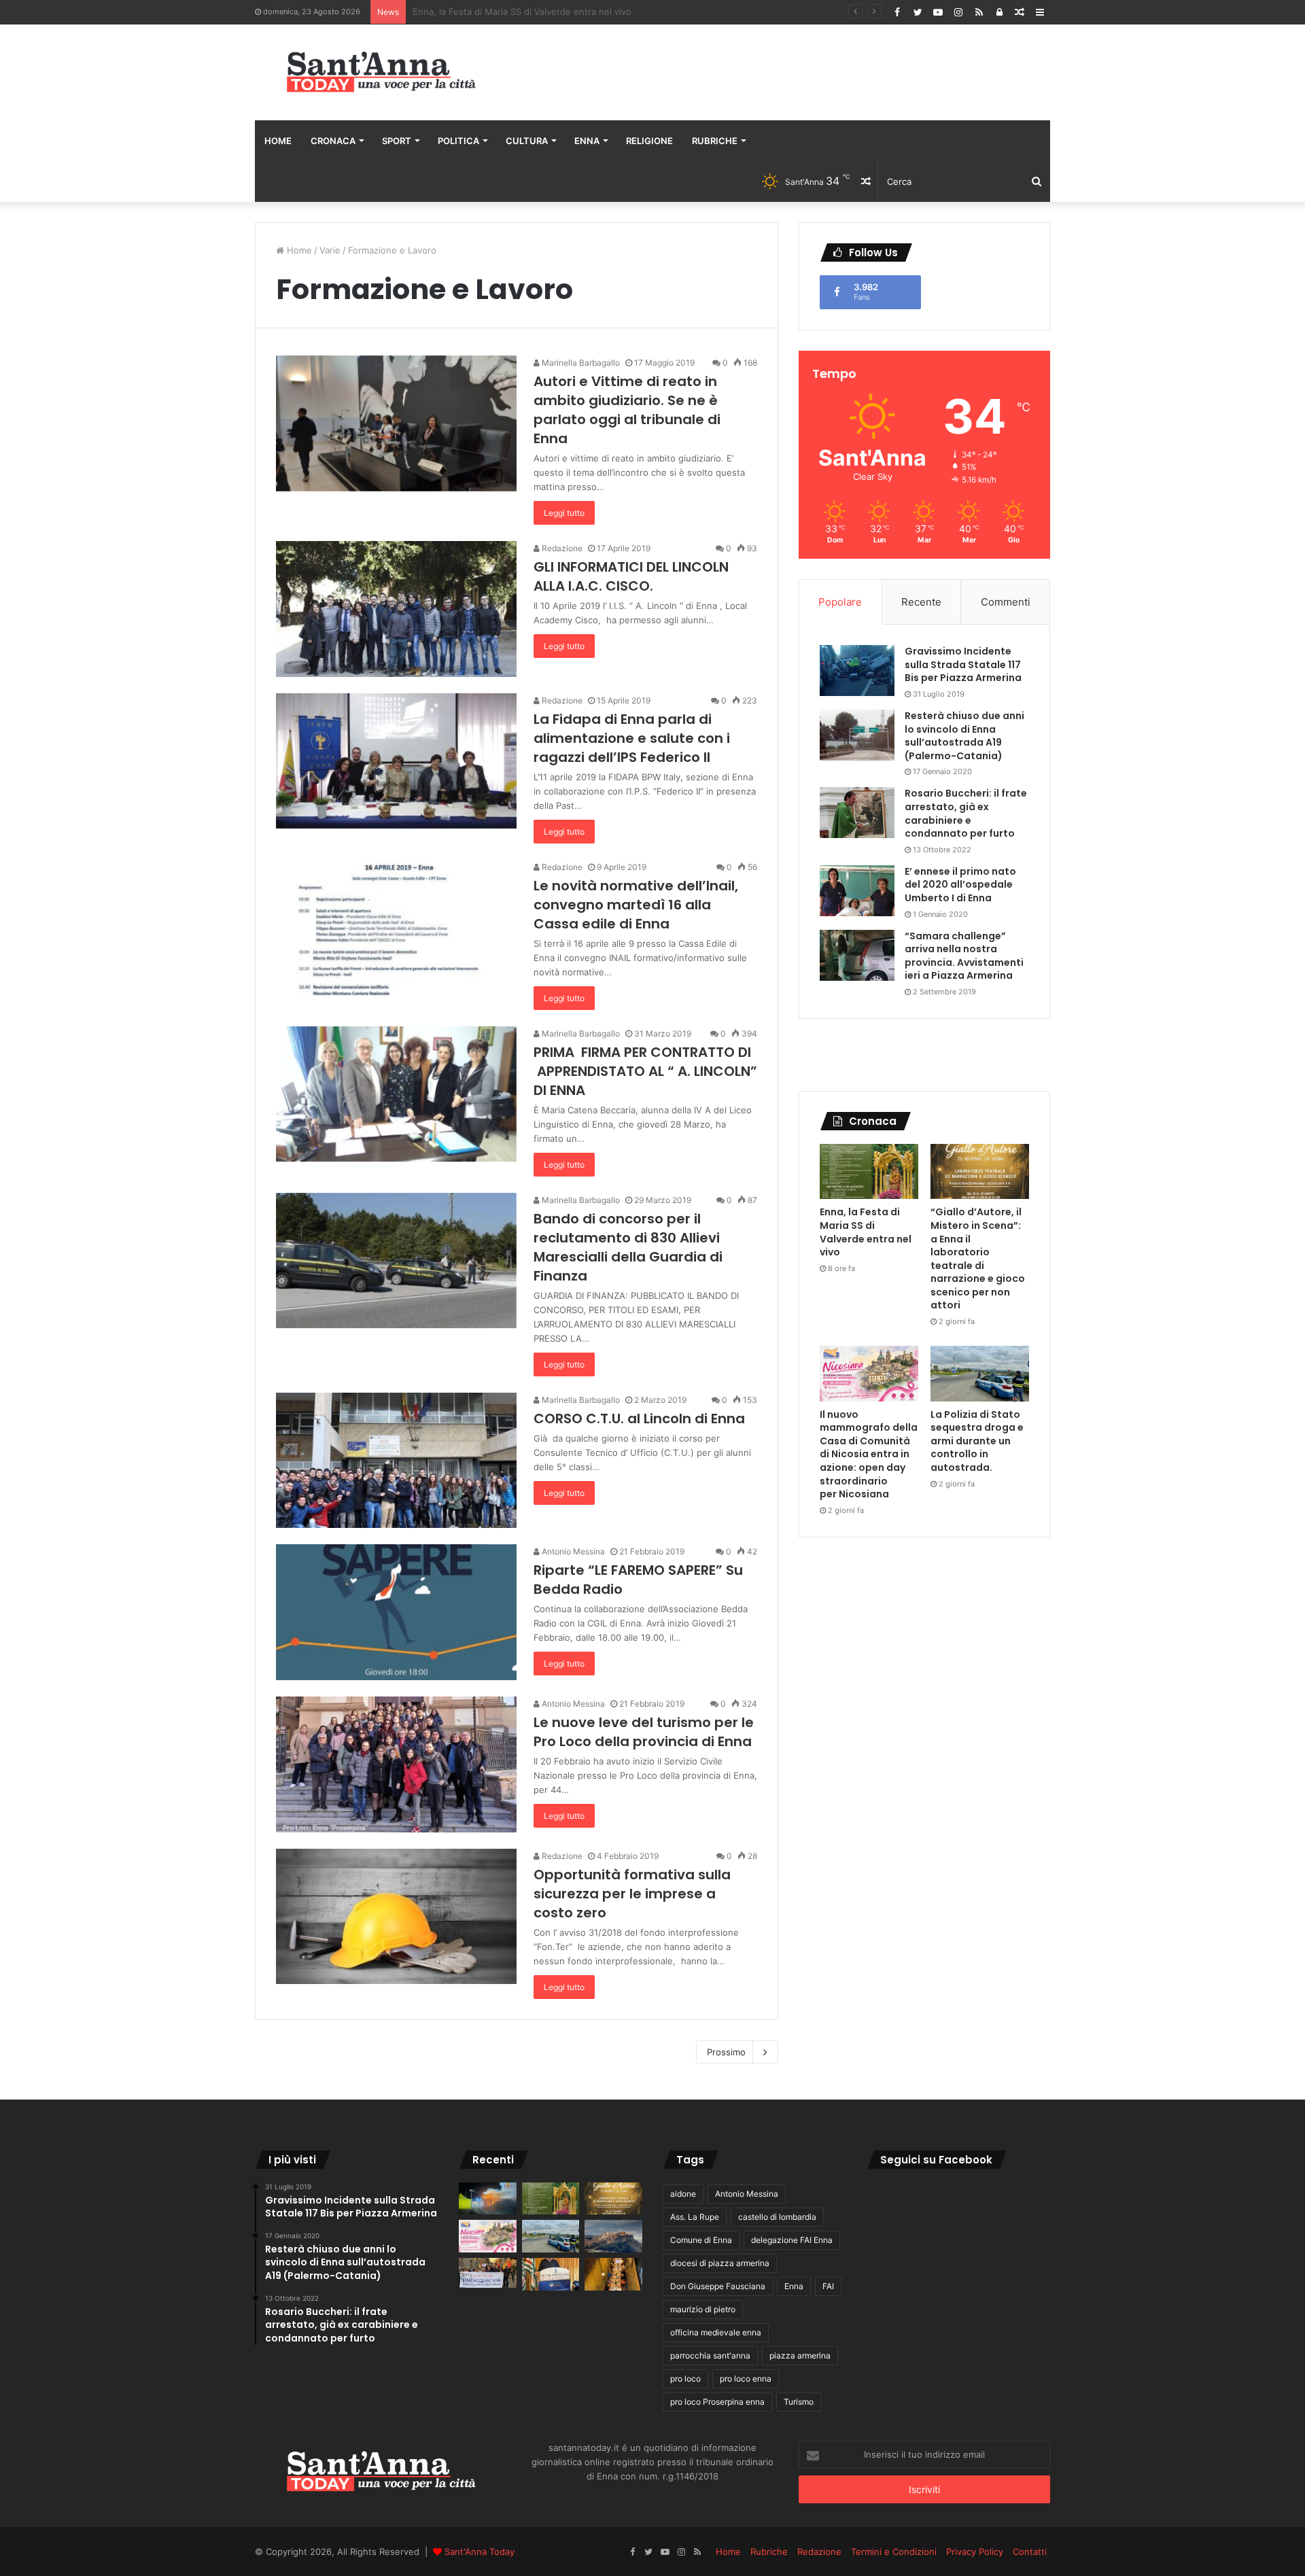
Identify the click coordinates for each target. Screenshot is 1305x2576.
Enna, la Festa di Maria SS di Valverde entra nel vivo (866, 1232)
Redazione (561, 548)
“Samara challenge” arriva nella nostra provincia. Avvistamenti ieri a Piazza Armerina (964, 956)
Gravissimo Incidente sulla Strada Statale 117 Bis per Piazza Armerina (963, 664)
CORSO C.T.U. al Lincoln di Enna (639, 1418)
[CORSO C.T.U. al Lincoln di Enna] (396, 1461)
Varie (330, 250)
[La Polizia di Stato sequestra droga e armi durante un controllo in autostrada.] (980, 1374)
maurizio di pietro (703, 2309)
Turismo (799, 2402)
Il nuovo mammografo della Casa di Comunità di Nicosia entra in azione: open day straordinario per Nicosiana (869, 1455)
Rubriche (715, 141)
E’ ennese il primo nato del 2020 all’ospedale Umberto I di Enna (960, 885)
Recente (921, 602)
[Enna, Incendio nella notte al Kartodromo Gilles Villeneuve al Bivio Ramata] (488, 2199)
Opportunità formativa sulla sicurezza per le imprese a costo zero (632, 1894)
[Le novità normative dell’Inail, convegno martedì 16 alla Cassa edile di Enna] (396, 928)
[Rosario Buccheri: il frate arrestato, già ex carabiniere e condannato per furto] (857, 813)
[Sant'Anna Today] (381, 72)
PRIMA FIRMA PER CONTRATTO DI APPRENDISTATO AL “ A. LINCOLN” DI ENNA (645, 1071)
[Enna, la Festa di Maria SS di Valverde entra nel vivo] (869, 1172)
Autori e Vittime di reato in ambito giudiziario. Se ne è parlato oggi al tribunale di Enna (627, 410)
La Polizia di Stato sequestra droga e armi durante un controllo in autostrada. (977, 1441)
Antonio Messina (572, 1551)
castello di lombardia (777, 2217)
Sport (397, 141)
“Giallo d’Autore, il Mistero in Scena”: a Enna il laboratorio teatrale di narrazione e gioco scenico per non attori (644, 12)
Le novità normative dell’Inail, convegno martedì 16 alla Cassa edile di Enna (636, 905)
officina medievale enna (716, 2332)
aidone (683, 2194)
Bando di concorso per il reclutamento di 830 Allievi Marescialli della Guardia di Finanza (628, 1247)
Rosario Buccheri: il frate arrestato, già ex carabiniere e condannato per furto (966, 813)
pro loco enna (746, 2379)
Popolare (840, 602)
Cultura (527, 141)
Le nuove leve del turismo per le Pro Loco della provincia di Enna (644, 1732)
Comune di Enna (701, 2240)
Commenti (1006, 602)
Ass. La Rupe (695, 2217)
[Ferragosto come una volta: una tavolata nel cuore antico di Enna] (613, 2274)
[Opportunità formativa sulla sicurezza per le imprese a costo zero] (396, 1917)
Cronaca (333, 141)
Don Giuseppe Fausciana (718, 2286)
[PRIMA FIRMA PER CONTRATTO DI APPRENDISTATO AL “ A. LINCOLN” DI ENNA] (396, 1094)
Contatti (1030, 2552)
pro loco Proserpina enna (717, 2402)
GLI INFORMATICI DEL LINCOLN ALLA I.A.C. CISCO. (631, 576)
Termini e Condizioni (894, 2552)
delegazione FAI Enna (792, 2240)
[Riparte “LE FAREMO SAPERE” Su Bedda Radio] (396, 1612)
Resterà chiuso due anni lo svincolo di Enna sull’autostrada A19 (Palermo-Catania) (964, 736)
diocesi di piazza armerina (720, 2263)
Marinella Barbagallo (580, 363)
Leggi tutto (564, 513)
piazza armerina (800, 2355)
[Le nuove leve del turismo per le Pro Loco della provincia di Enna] (396, 1764)
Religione (649, 141)
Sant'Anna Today (480, 2552)
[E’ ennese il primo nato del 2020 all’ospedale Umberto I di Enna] (857, 891)
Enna (587, 141)
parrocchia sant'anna (710, 2355)
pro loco (685, 2379)
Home (278, 141)
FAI (828, 2286)
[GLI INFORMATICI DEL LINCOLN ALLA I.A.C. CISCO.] (396, 609)
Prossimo (726, 2052)
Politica (458, 141)
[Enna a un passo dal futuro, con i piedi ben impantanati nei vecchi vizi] (613, 2236)
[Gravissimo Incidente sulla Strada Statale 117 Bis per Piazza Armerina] (857, 671)
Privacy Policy (975, 2552)
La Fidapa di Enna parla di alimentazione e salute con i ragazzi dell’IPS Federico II (632, 738)
